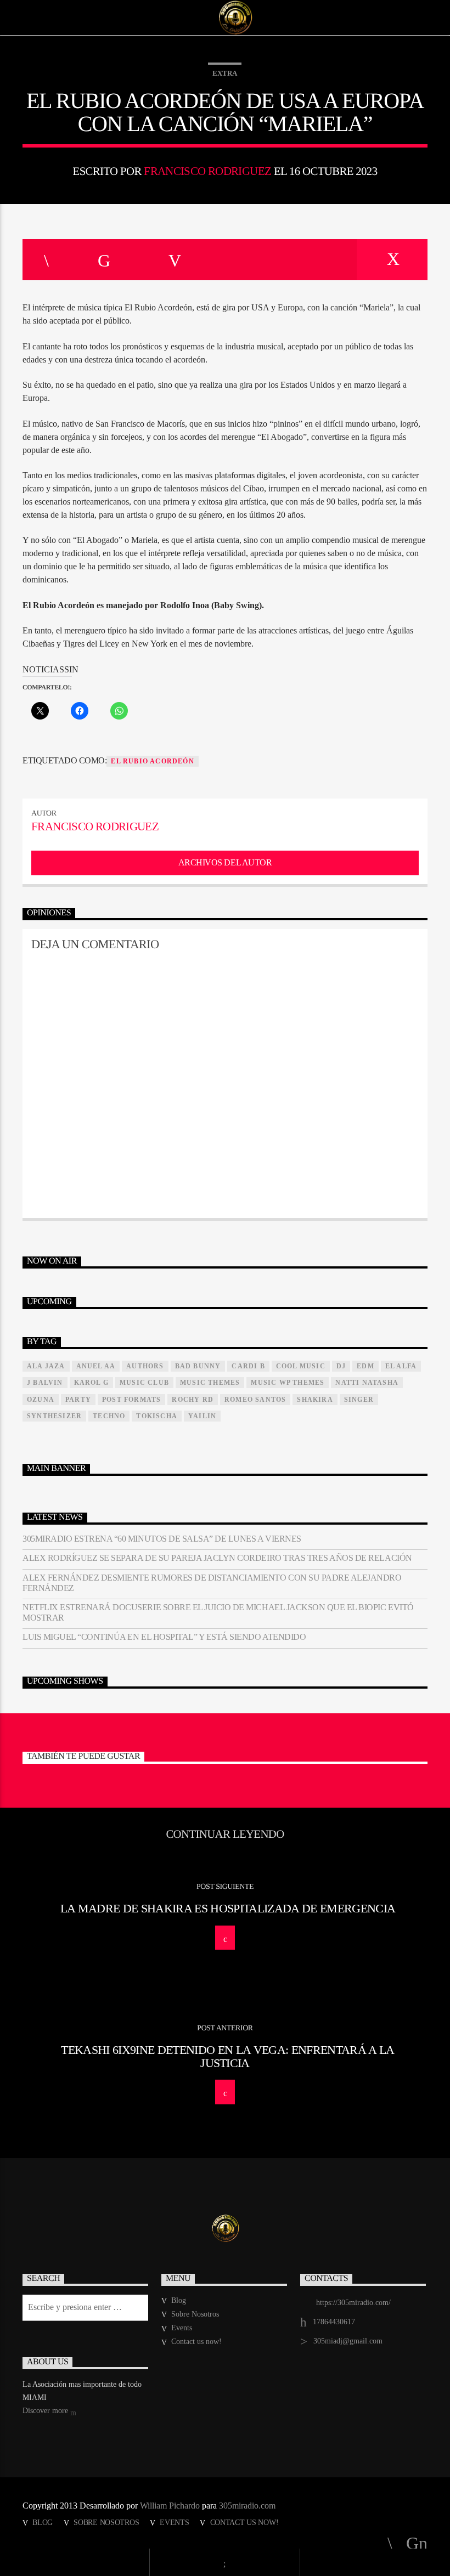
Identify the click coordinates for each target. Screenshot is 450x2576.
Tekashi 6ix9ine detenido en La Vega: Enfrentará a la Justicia (227, 2056)
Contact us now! (196, 2342)
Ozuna (41, 1400)
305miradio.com (247, 2506)
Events (182, 2328)
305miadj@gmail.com (348, 2341)
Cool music (301, 1366)
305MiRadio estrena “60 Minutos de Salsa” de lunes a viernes (162, 1539)
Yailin (202, 1416)
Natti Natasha (367, 1383)
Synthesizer (54, 1416)
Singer (359, 1400)
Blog (179, 2300)
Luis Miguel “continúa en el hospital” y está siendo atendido (164, 1637)
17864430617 (334, 2322)
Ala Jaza (46, 1366)
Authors (145, 1366)
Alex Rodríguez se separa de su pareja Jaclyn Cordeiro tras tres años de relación (217, 1558)
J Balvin (45, 1383)
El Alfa (401, 1366)
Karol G (91, 1383)
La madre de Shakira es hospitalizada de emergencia (228, 1908)
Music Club (144, 1383)
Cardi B (248, 1366)
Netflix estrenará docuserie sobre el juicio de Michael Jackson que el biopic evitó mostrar (218, 1612)
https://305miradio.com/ (353, 2303)
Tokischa (157, 1416)
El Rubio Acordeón (152, 761)
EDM (365, 1366)
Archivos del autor (225, 862)
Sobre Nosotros (195, 2314)
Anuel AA (96, 1366)
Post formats (131, 1400)
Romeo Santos (255, 1400)
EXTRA (225, 73)
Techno (109, 1416)
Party (78, 1400)
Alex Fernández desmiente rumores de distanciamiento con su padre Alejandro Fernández (212, 1583)
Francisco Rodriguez (207, 171)
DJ (341, 1366)
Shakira (315, 1400)
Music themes (210, 1383)
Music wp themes (288, 1383)
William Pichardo (170, 2506)
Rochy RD (193, 1400)
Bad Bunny (198, 1366)
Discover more (46, 2411)
